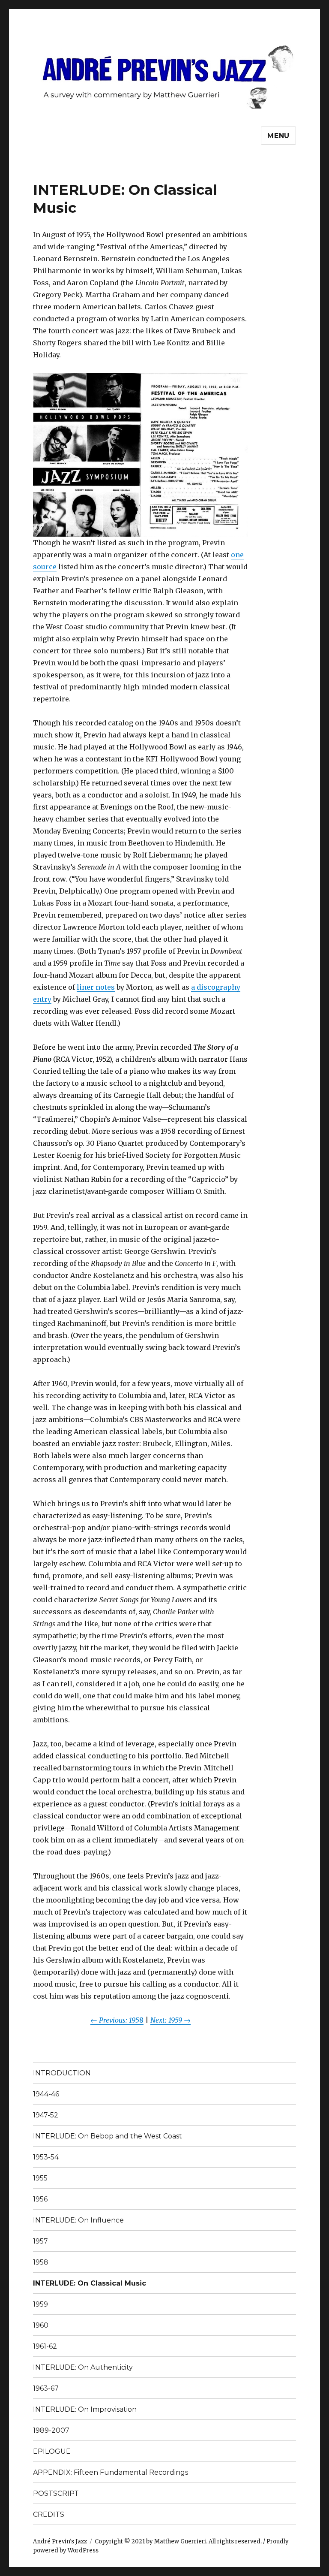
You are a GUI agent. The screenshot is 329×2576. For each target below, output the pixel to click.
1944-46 (46, 2094)
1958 (41, 2262)
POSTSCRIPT (56, 2493)
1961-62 (45, 2346)
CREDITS (49, 2514)
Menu (278, 136)
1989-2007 (51, 2430)
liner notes (96, 987)
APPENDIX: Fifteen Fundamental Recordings (111, 2472)
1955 (40, 2178)
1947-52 (46, 2115)
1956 (40, 2199)
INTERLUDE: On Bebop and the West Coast (108, 2136)
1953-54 (46, 2157)
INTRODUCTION (62, 2073)
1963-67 (46, 2388)
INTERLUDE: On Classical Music (90, 2283)
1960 (41, 2325)
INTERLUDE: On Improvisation (85, 2409)
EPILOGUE (52, 2451)
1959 (40, 2304)
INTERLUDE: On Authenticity (83, 2367)
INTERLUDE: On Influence (78, 2220)
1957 (40, 2241)
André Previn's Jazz (60, 2541)
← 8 (117, 2020)
